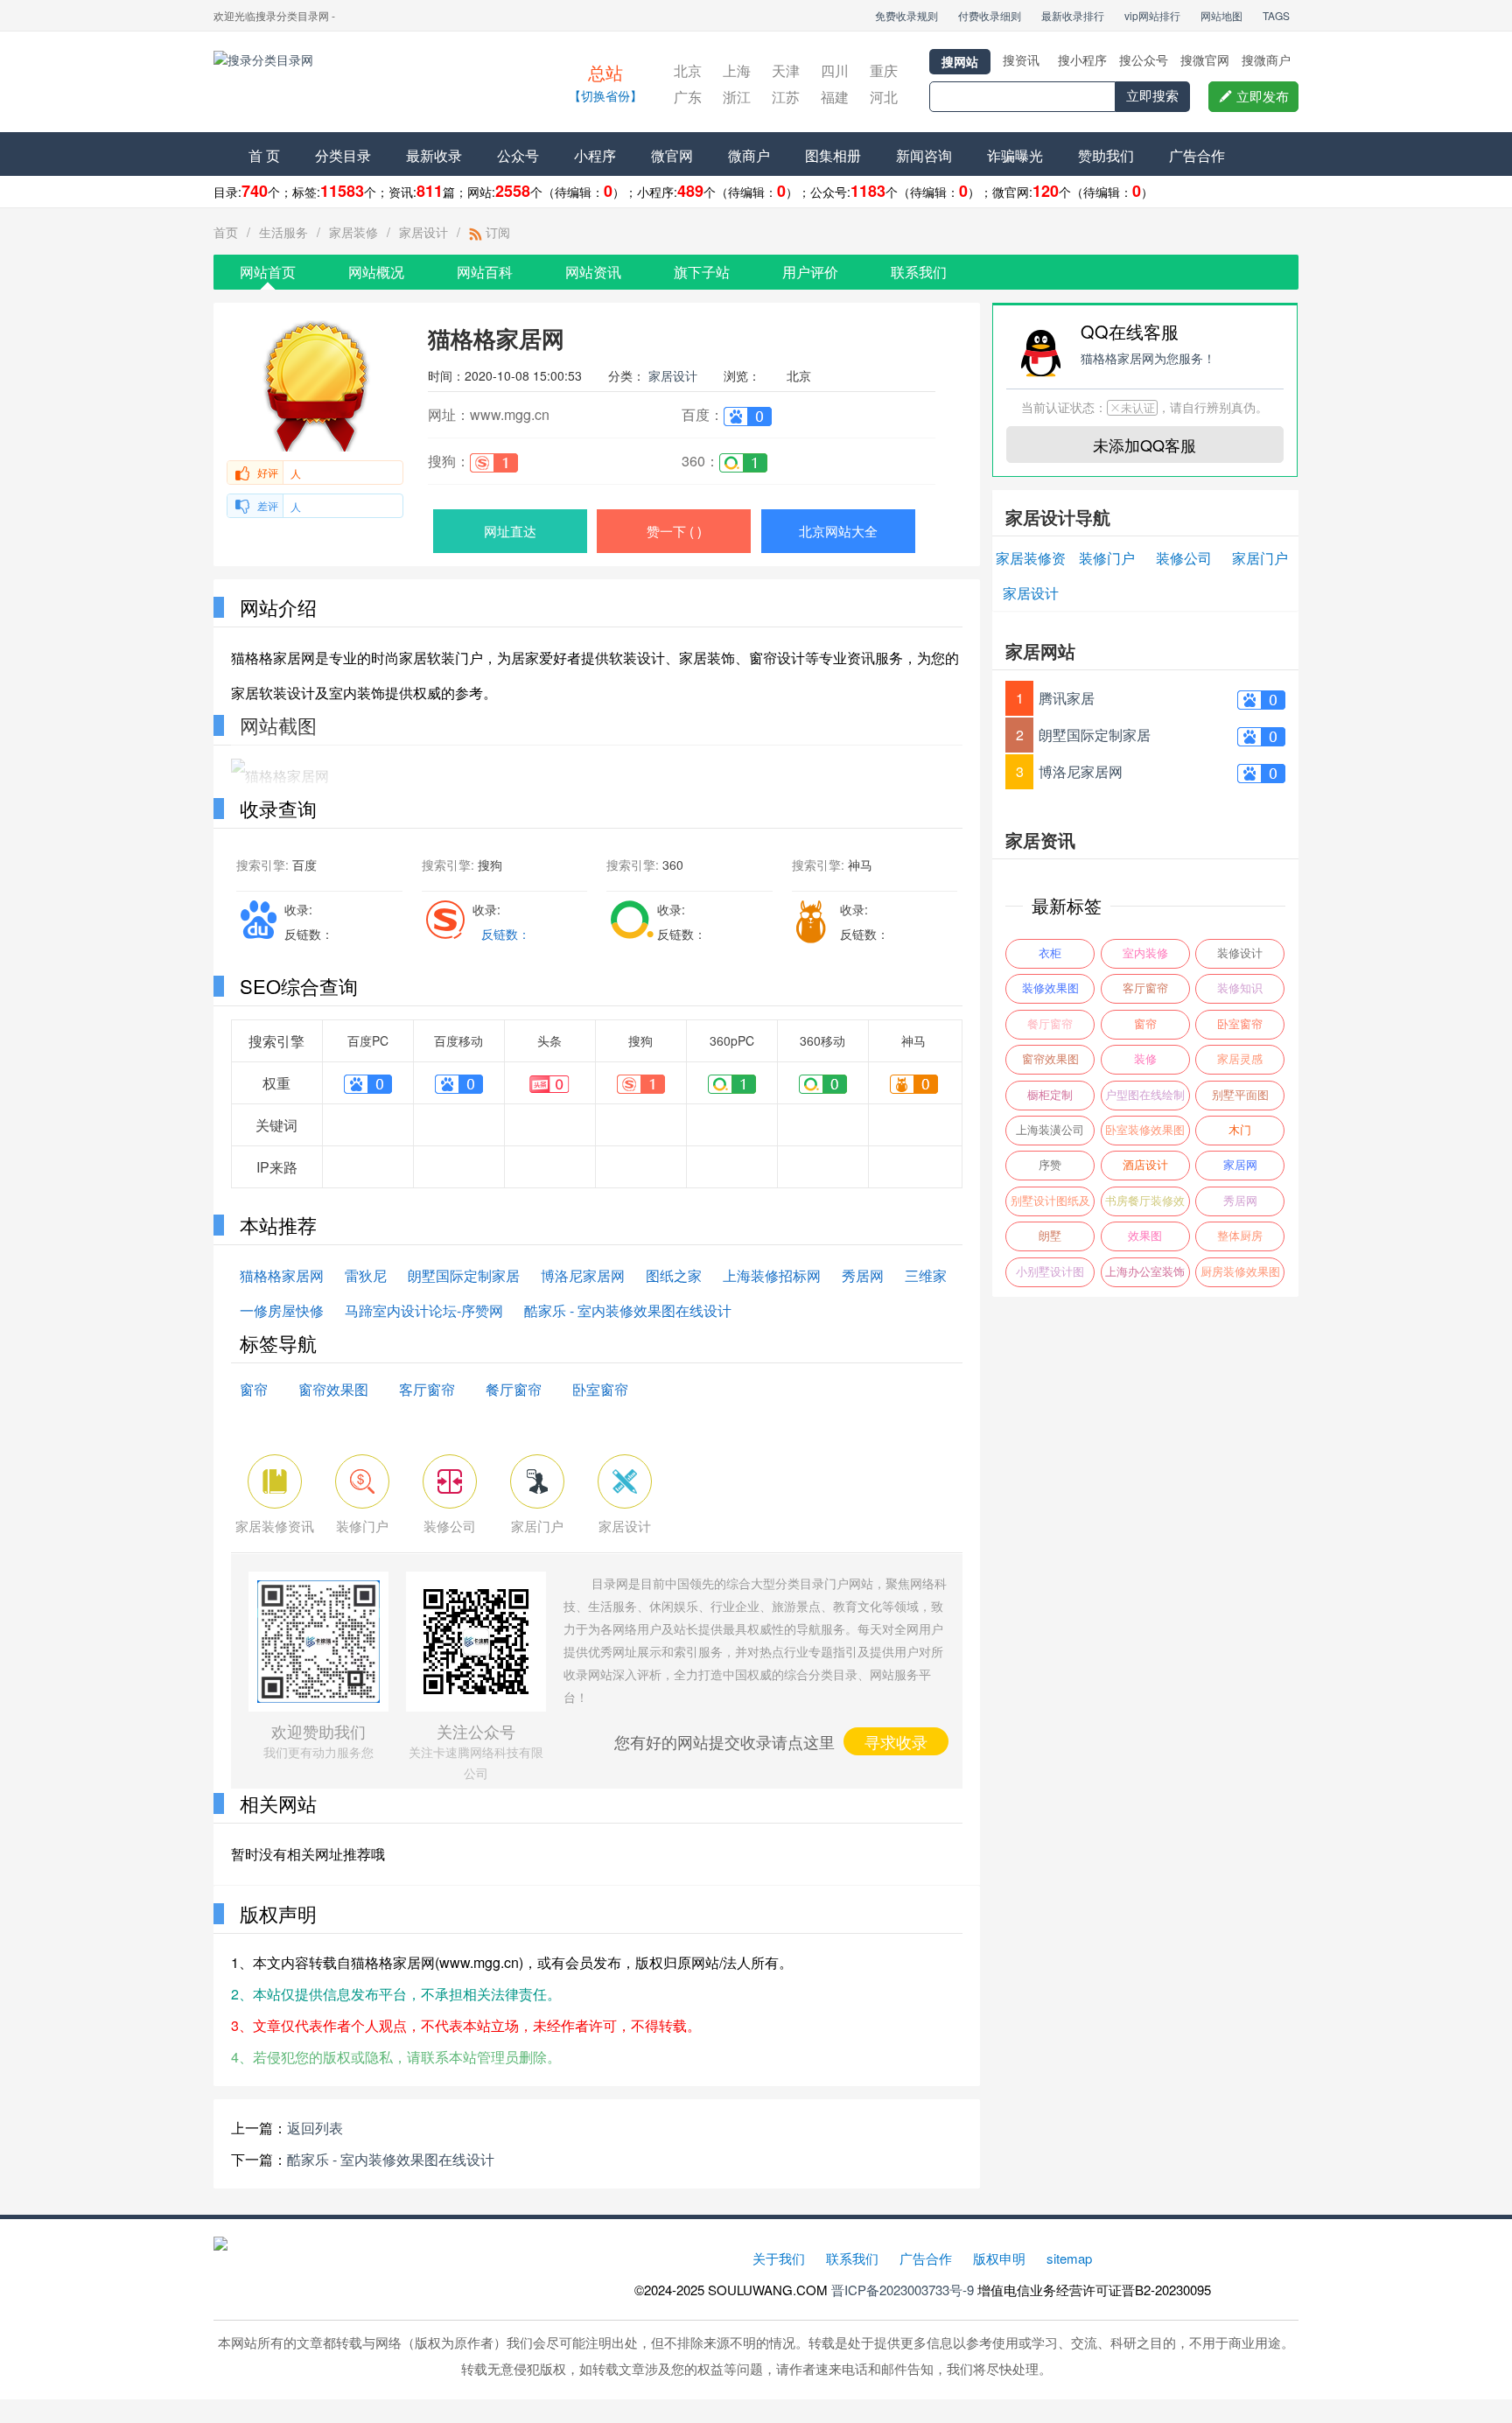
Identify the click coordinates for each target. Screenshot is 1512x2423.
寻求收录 (896, 1741)
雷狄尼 (366, 1275)
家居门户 (1260, 558)
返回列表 (315, 2128)
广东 (688, 97)
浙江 (737, 97)
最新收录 (434, 155)
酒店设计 (1145, 1165)
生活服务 (283, 232)
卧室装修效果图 (1145, 1130)
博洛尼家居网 (583, 1275)
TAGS (1276, 15)
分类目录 (343, 155)
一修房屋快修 (282, 1310)
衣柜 (1050, 953)
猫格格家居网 (282, 1275)
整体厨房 (1240, 1236)
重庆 (884, 70)
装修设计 (1240, 953)
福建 (835, 97)
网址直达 (510, 531)
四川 (835, 70)
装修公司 (1184, 558)
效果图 (1145, 1236)
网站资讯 (593, 272)
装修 (1145, 1059)
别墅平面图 (1240, 1095)
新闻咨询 (924, 155)
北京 (688, 70)
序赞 (1050, 1165)
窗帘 (254, 1389)
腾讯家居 (1067, 698)
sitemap (1069, 2258)
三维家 (926, 1275)
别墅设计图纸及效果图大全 (1050, 1205)
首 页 (264, 155)
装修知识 (1240, 988)
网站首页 (268, 272)
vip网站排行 (1152, 15)
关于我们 (779, 2258)
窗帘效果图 (333, 1389)
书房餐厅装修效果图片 (1145, 1205)
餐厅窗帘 (514, 1389)
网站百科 (485, 272)
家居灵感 (1240, 1059)
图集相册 (833, 155)
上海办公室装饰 (1145, 1272)
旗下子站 (702, 272)
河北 (884, 97)
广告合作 (1197, 155)
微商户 (749, 155)
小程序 (595, 155)
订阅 (496, 232)
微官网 (672, 155)
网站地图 (1221, 15)
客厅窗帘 (427, 1389)
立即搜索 (1152, 96)
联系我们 (919, 272)
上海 (737, 70)
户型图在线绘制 (1145, 1095)
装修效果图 (1050, 988)
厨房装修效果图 (1240, 1272)
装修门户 (1107, 558)
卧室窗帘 (600, 1389)
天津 (786, 70)
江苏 (786, 97)
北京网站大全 (838, 531)
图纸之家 (674, 1275)
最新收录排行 (1073, 15)
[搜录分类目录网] (367, 84)
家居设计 (423, 232)
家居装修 (353, 232)
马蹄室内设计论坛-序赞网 (424, 1310)
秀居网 (863, 1275)
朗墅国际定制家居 (464, 1275)
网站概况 (376, 272)
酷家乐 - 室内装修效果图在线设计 (628, 1310)
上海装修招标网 (772, 1275)
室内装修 (1145, 953)
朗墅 (1050, 1236)
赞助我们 (1106, 155)
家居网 (1240, 1165)
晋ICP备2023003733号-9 (903, 2290)
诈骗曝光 (1015, 155)
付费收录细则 (990, 15)
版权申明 (999, 2258)
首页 (226, 232)
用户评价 (810, 272)
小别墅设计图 (1050, 1272)
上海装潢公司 (1050, 1130)
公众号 (518, 155)
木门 (1240, 1130)
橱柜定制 (1050, 1095)
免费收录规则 (906, 15)
